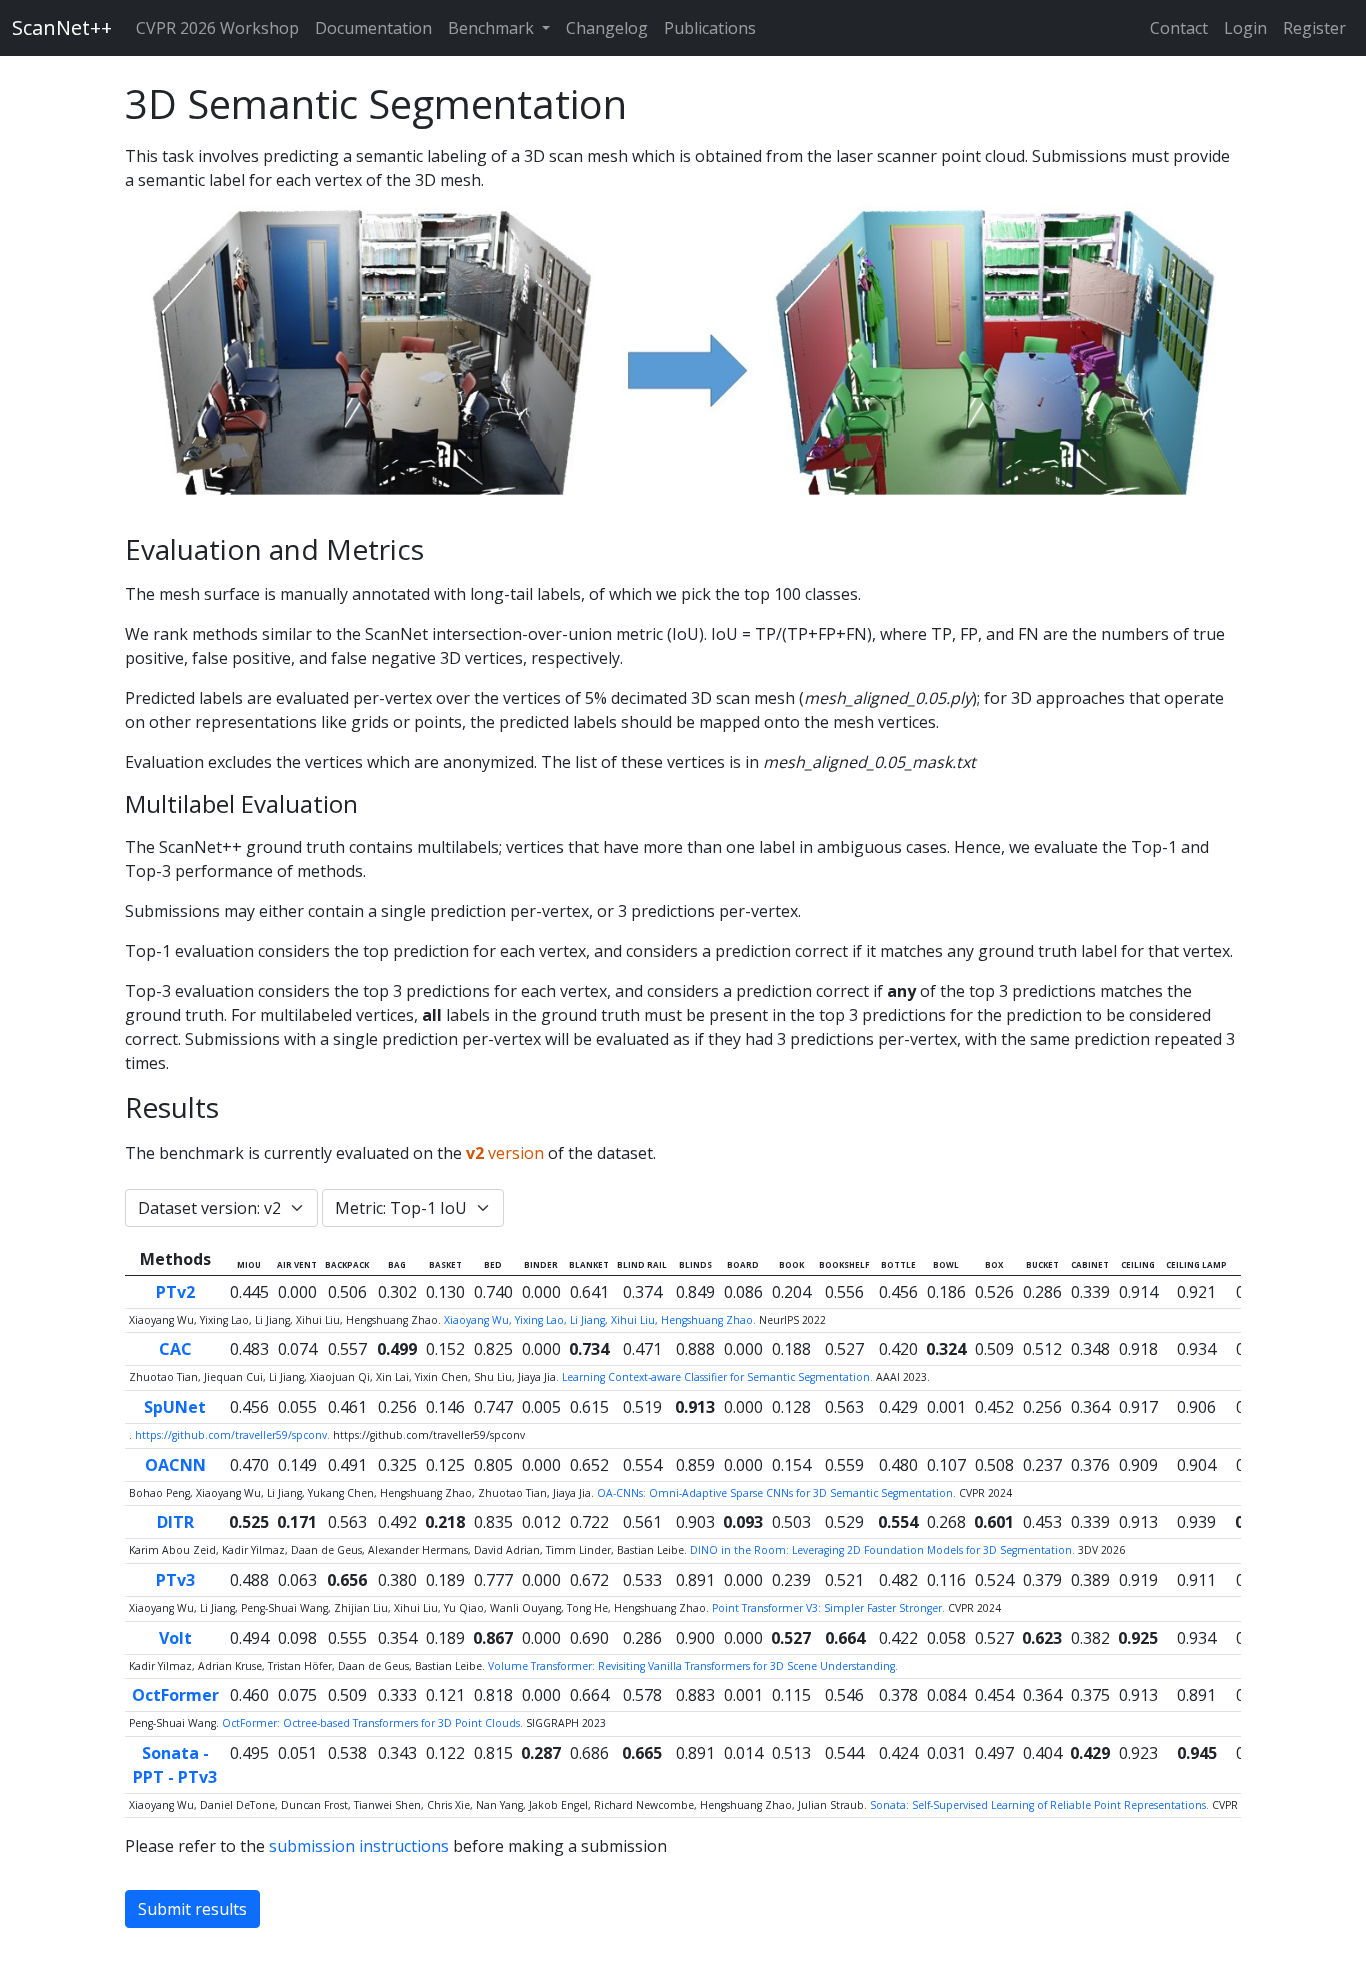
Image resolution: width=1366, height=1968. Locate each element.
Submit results (192, 1909)
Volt (175, 1638)
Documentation (373, 28)
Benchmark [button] (493, 28)
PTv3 (175, 1580)
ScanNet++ (62, 27)
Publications (710, 28)
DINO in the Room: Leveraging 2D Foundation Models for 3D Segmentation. (884, 1550)
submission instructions (359, 1846)
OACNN (175, 1465)
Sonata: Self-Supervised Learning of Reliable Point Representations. (1041, 1805)
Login (1245, 28)
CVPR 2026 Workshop (217, 28)
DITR (175, 1522)
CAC (175, 1349)
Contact (1179, 28)
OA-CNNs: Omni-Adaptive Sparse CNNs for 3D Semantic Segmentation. (778, 1493)
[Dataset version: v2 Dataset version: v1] (221, 1208)
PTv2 (175, 1292)
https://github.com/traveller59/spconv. (234, 1435)
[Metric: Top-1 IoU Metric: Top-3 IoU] (413, 1208)
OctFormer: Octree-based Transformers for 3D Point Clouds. (374, 1723)
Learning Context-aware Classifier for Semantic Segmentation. (719, 1377)
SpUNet (175, 1407)
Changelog (607, 28)
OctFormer (175, 1695)
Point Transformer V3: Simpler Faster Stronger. (830, 1608)
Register (1314, 28)
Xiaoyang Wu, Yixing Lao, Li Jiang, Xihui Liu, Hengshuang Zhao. (601, 1320)
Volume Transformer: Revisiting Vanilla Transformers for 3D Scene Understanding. (693, 1666)
